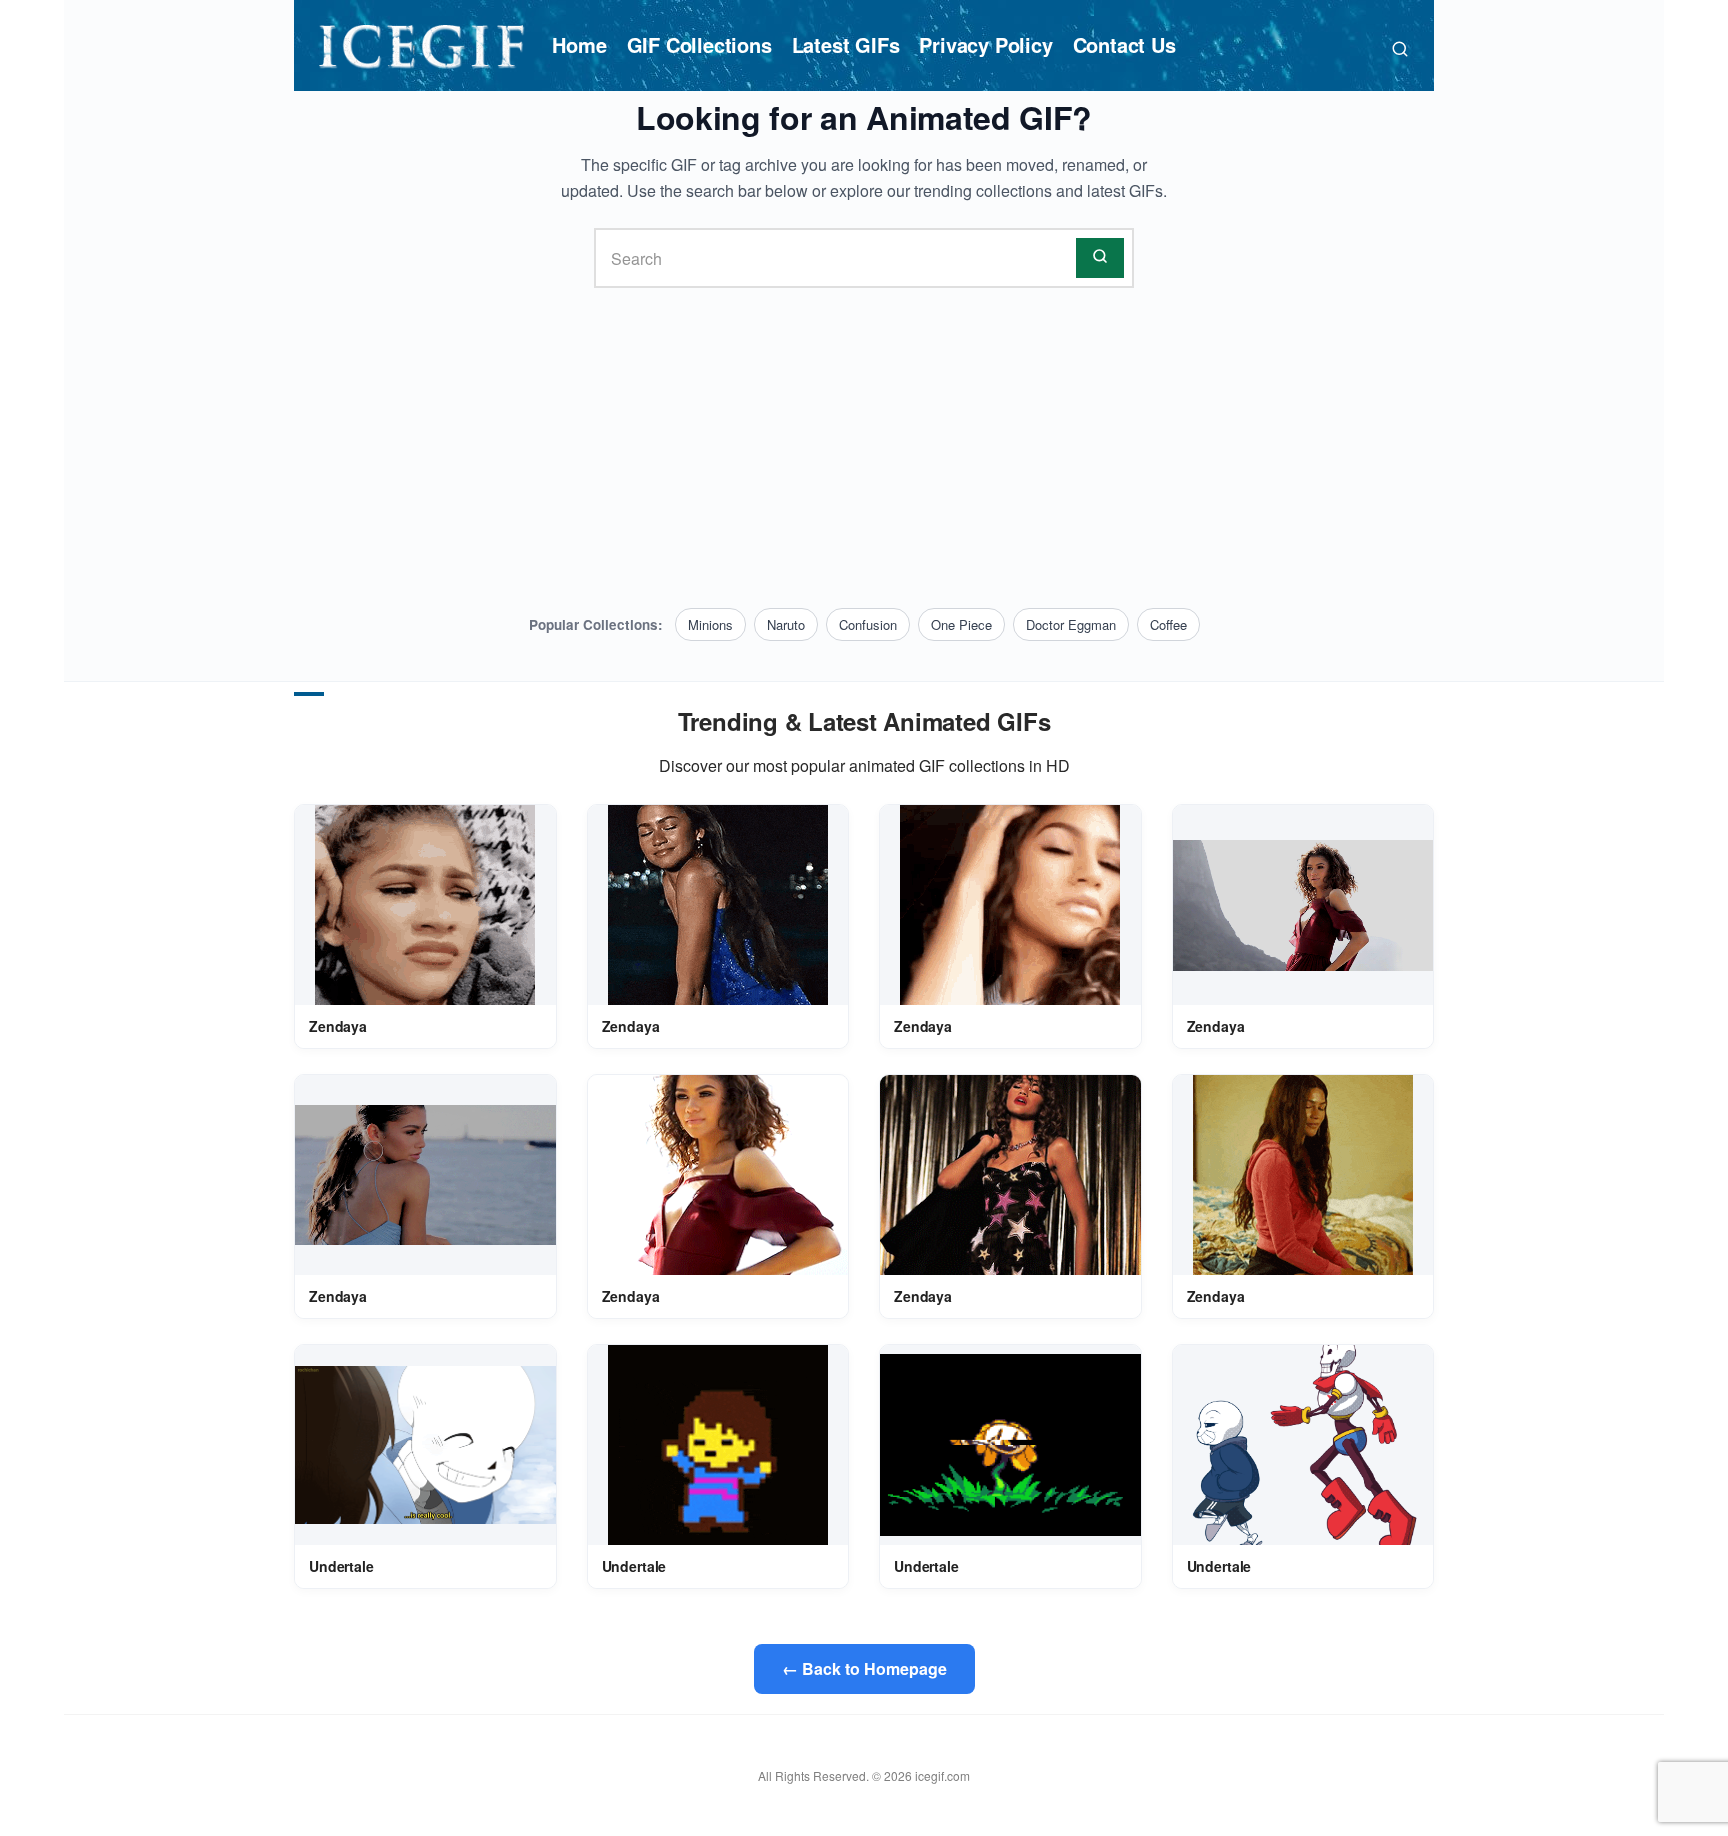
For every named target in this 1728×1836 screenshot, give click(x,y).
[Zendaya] (425, 905)
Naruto (786, 624)
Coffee (1168, 624)
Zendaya (338, 1026)
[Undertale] (425, 1445)
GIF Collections (699, 44)
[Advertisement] (864, 448)
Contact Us (1124, 44)
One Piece (961, 624)
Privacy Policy (985, 44)
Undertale (341, 1566)
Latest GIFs (846, 44)
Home (579, 44)
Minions (710, 624)
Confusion (868, 624)
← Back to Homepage (864, 1668)
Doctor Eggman (1071, 624)
